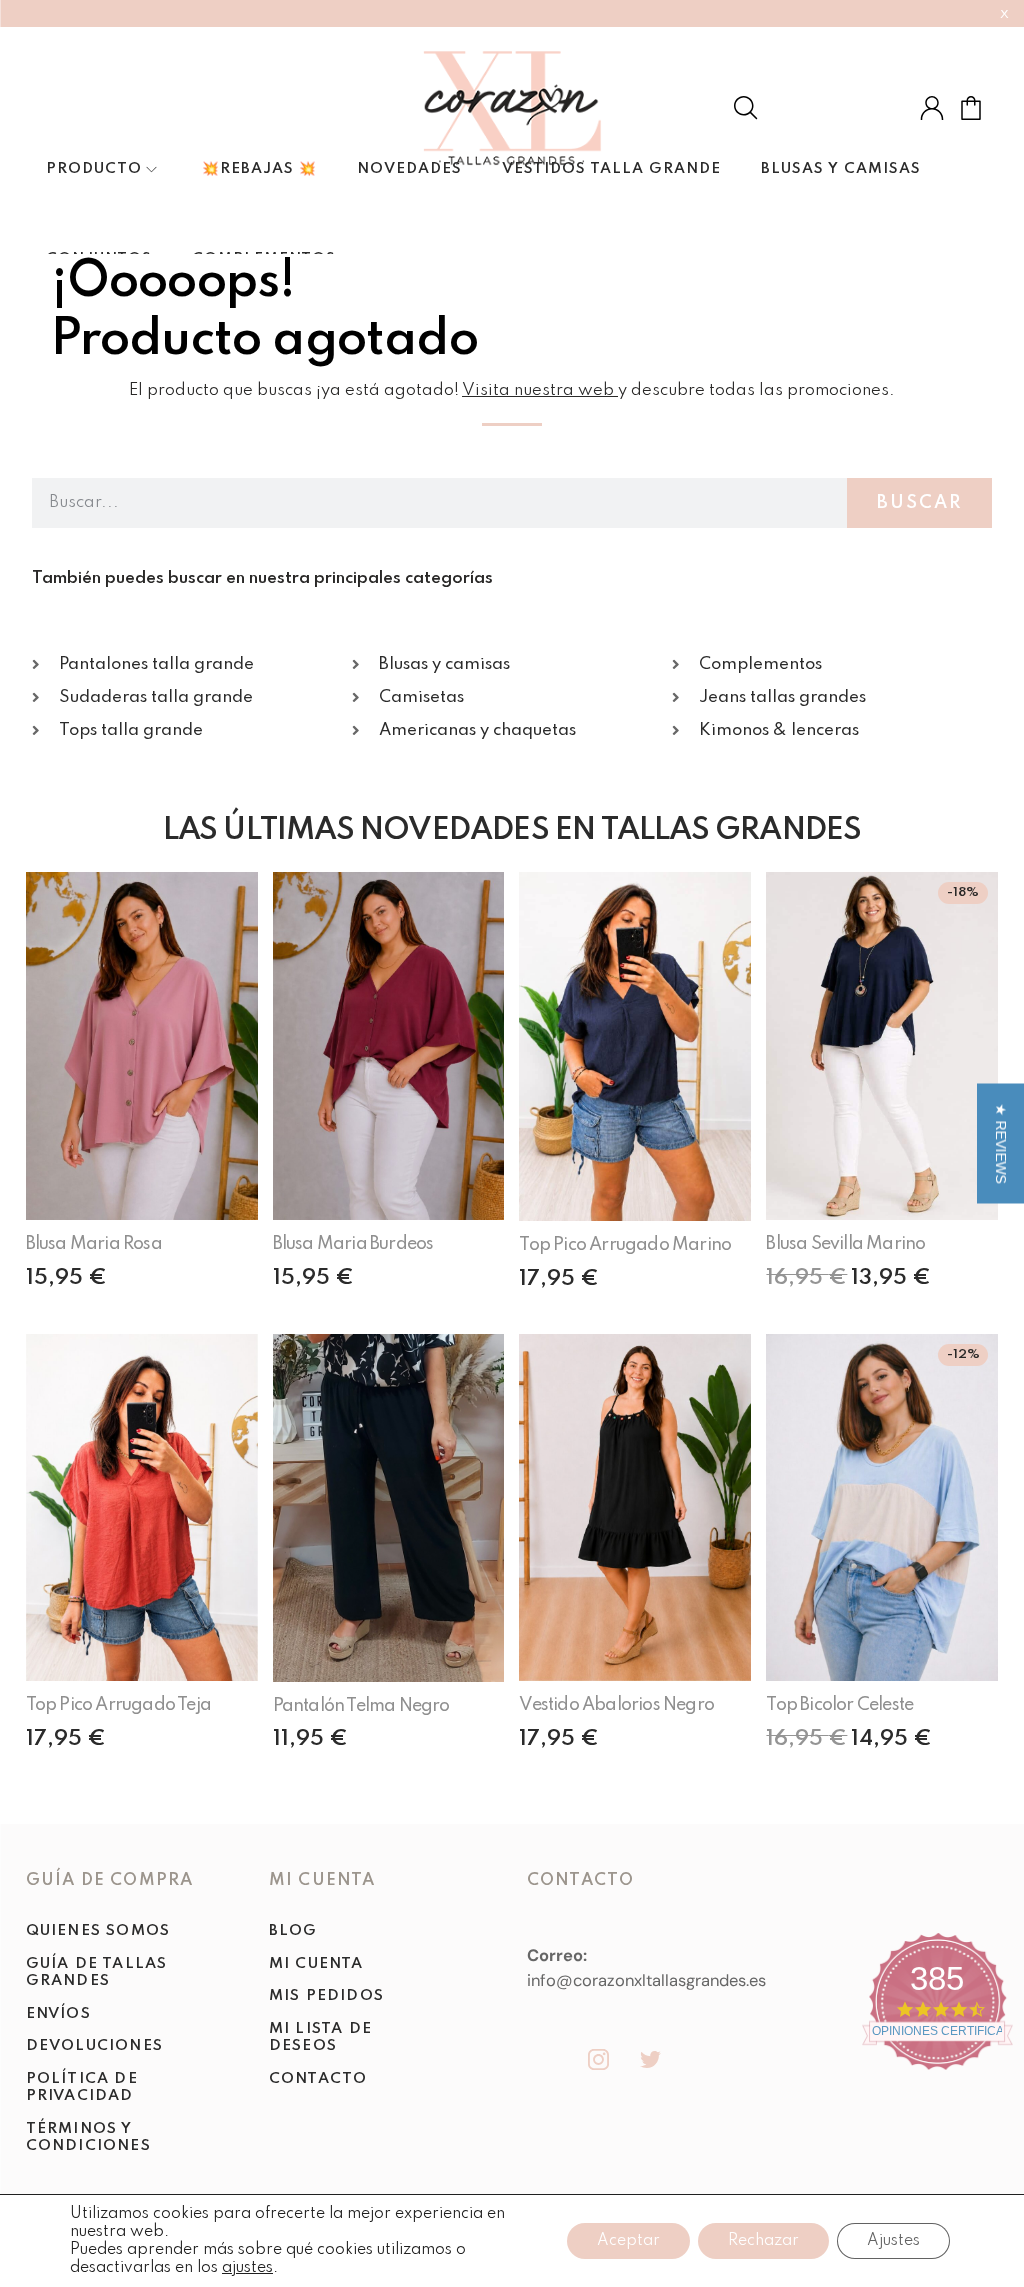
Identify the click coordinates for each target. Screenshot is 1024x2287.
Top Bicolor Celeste (839, 1705)
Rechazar (763, 2241)
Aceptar (628, 2241)
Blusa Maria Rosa (94, 1244)
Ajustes (893, 2241)
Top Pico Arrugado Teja (118, 1705)
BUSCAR (919, 503)
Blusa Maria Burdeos (353, 1244)
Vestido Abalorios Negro (616, 1705)
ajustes (247, 2268)
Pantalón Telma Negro (361, 1706)
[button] (1000, 1144)
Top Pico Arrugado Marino (625, 1245)
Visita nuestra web (538, 390)
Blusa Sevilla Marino (845, 1244)
